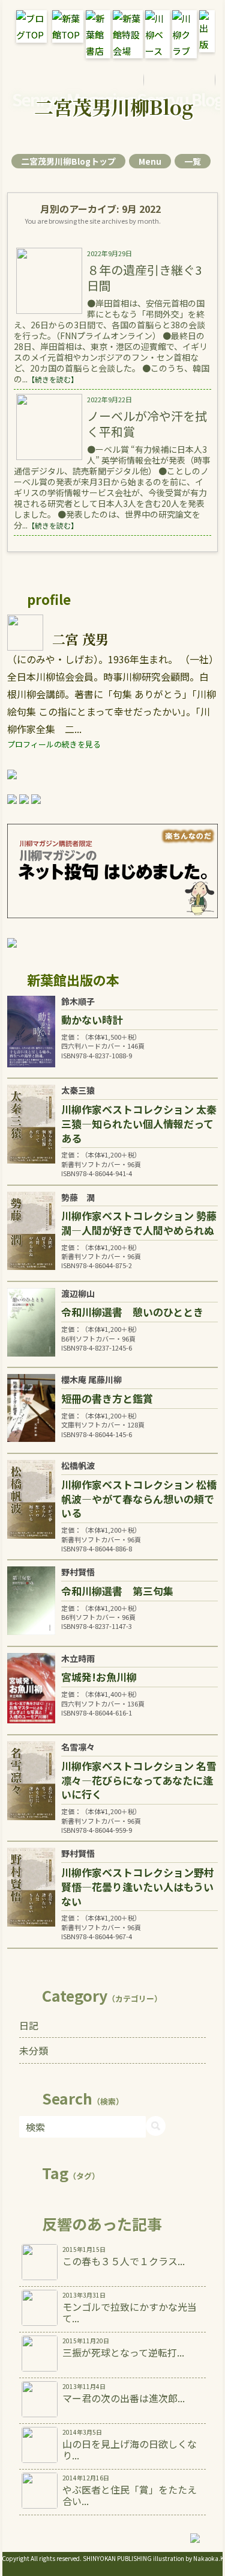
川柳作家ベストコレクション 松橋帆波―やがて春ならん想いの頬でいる (139, 1499)
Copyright (16, 2558)
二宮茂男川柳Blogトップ (68, 161)
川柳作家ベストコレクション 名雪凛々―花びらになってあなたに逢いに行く (139, 1780)
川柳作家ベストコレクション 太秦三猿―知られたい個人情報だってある (139, 1124)
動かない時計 (92, 1020)
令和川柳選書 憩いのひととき (132, 1312)
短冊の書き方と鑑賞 (107, 1398)
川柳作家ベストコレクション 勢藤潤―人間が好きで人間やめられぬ (139, 1223)
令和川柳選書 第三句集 (117, 1591)
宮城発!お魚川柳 (99, 1677)
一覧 (193, 161)
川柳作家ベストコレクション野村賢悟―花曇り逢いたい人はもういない (138, 1887)
